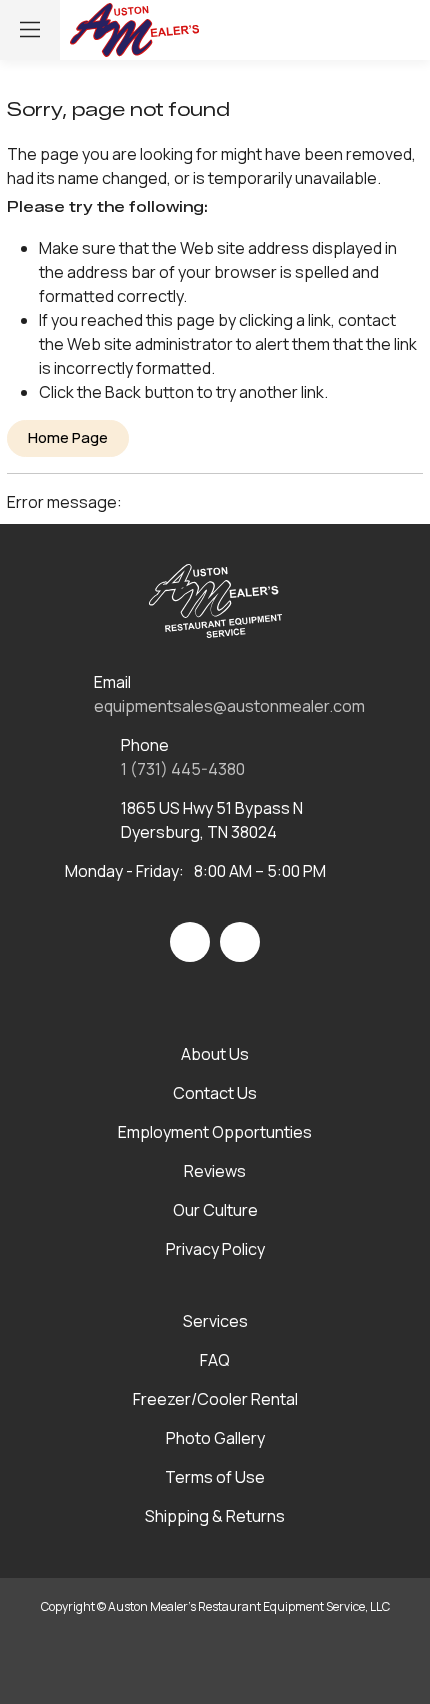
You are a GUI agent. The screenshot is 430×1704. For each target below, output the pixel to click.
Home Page (68, 437)
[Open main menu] (30, 30)
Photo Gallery (215, 1438)
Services (215, 1321)
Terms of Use (215, 1477)
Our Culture (215, 1210)
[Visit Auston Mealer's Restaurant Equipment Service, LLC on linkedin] (240, 942)
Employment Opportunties (215, 1132)
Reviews (215, 1171)
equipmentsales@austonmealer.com (229, 706)
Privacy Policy (215, 1249)
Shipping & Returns (215, 1516)
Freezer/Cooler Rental (215, 1399)
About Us (215, 1054)
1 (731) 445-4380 (183, 769)
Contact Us (215, 1093)
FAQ (215, 1360)
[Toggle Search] (316, 30)
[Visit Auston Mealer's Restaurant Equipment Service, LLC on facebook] (190, 942)
